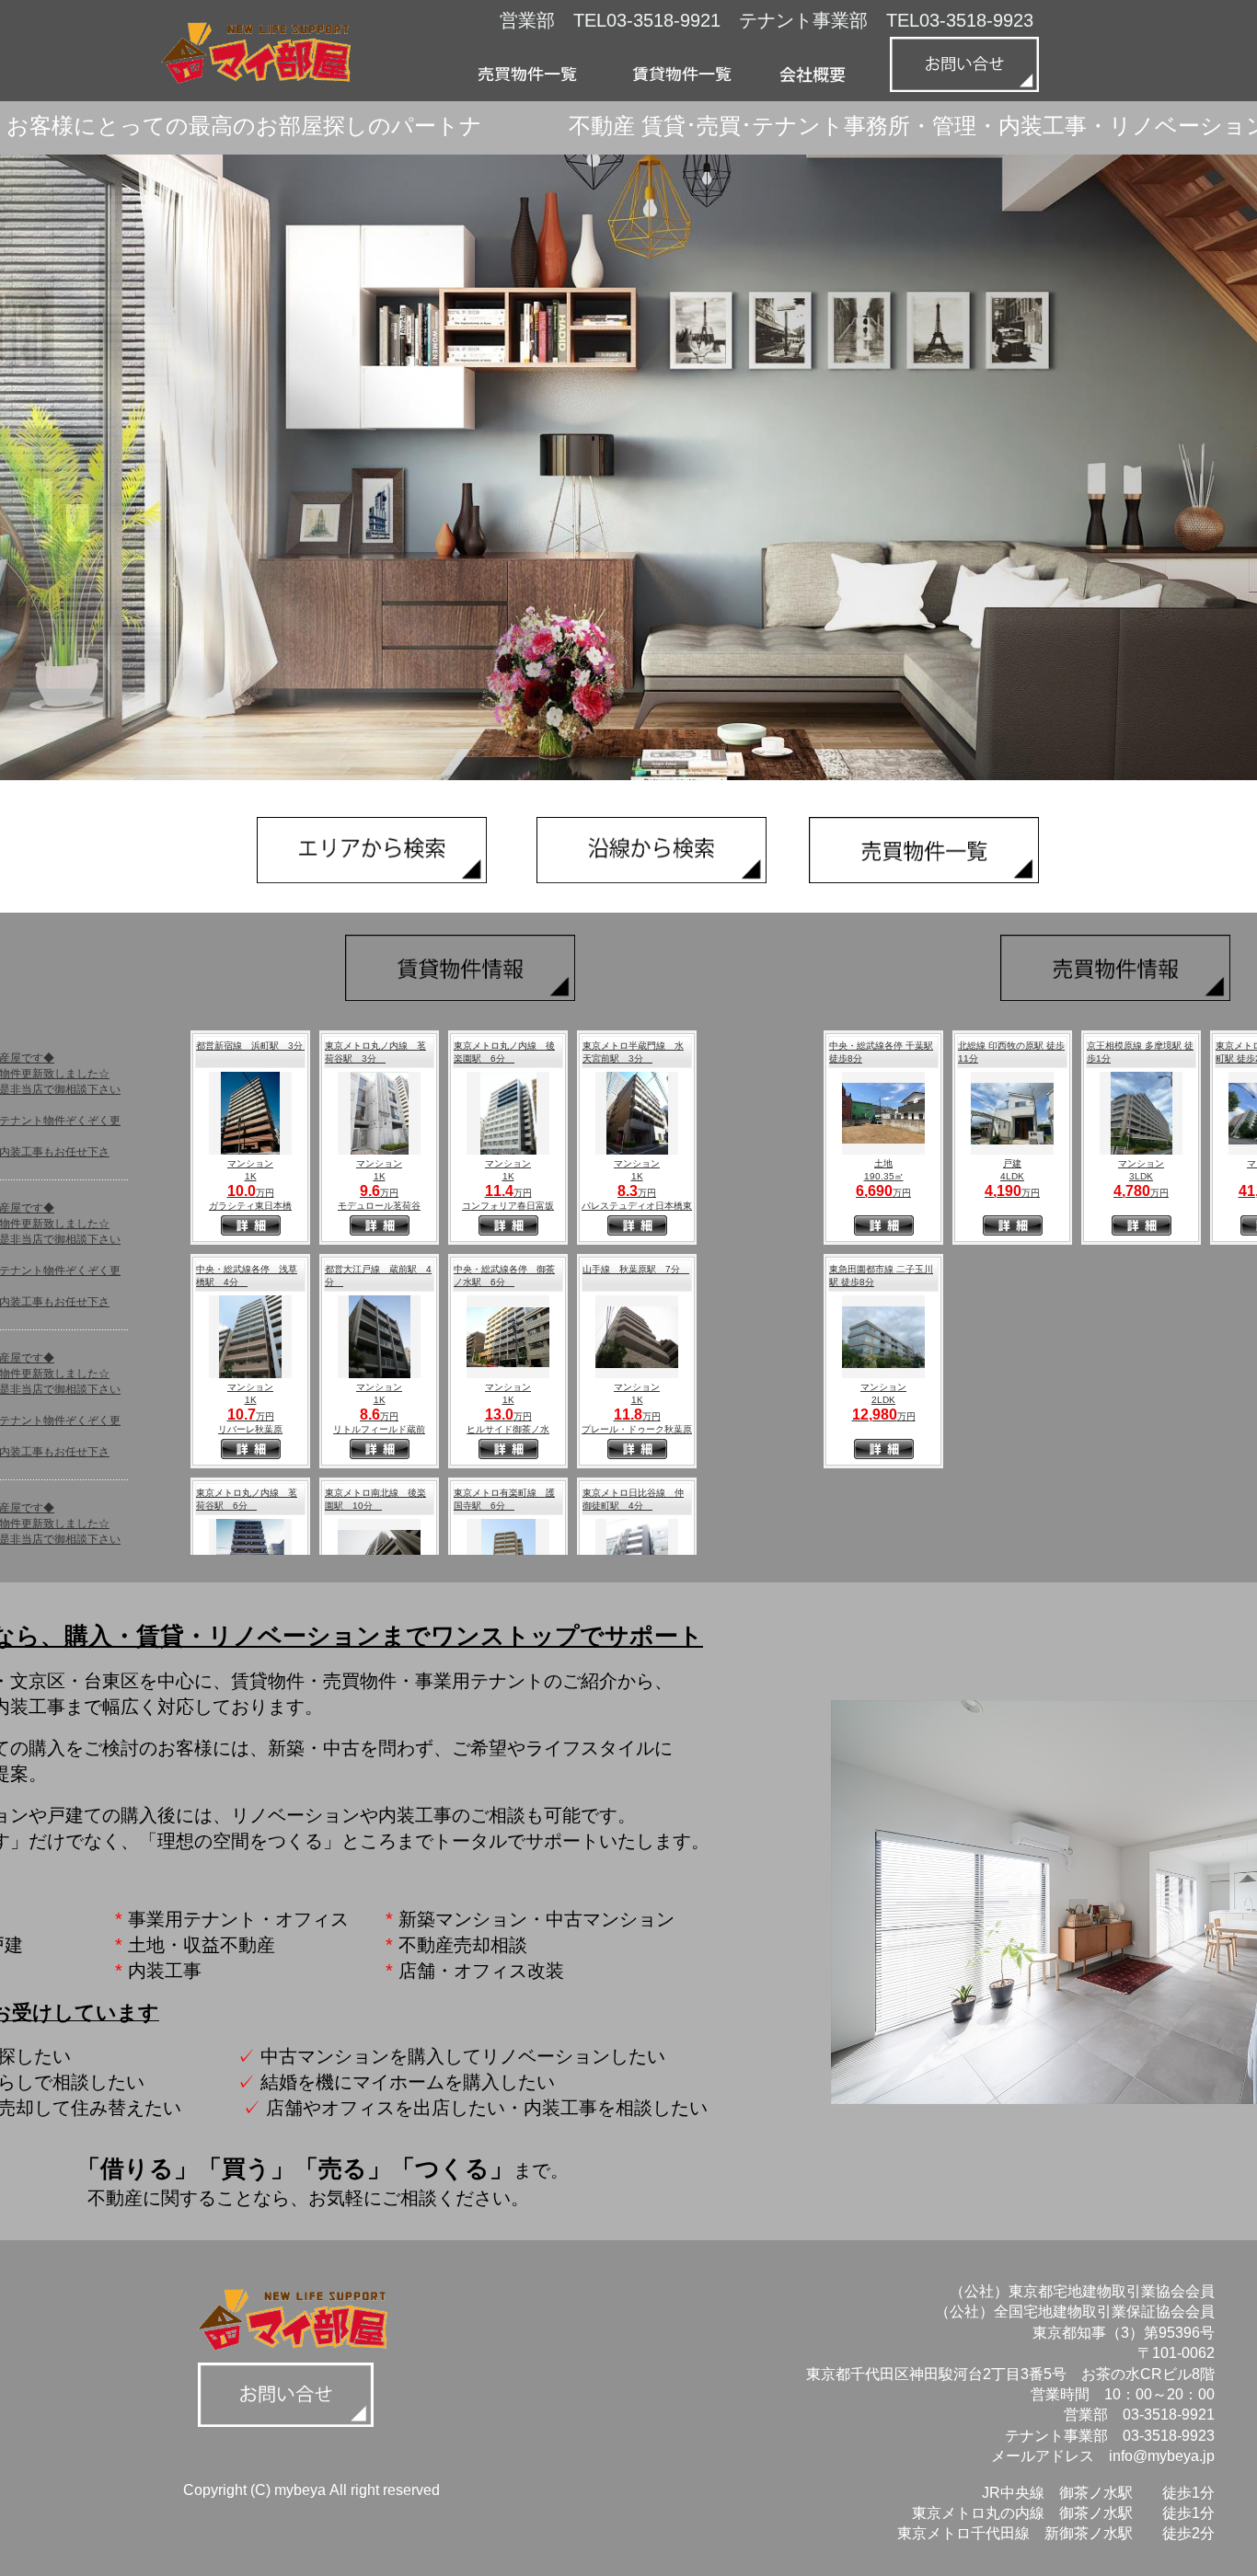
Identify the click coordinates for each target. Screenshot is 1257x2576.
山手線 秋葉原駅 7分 (636, 1269)
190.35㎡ (884, 1176)
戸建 (1012, 1163)
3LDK (1141, 1176)
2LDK (883, 1400)
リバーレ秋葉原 (250, 1429)
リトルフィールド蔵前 (379, 1429)
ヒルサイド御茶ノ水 (508, 1429)
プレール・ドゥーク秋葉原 (637, 1429)
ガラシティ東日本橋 (250, 1206)
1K (251, 1176)
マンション (250, 1163)
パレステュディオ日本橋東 (637, 1206)
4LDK (1012, 1176)
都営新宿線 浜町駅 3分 (254, 1046)
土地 (883, 1163)
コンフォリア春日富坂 (508, 1206)
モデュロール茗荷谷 (379, 1206)
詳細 (251, 1227)
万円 (251, 1193)
